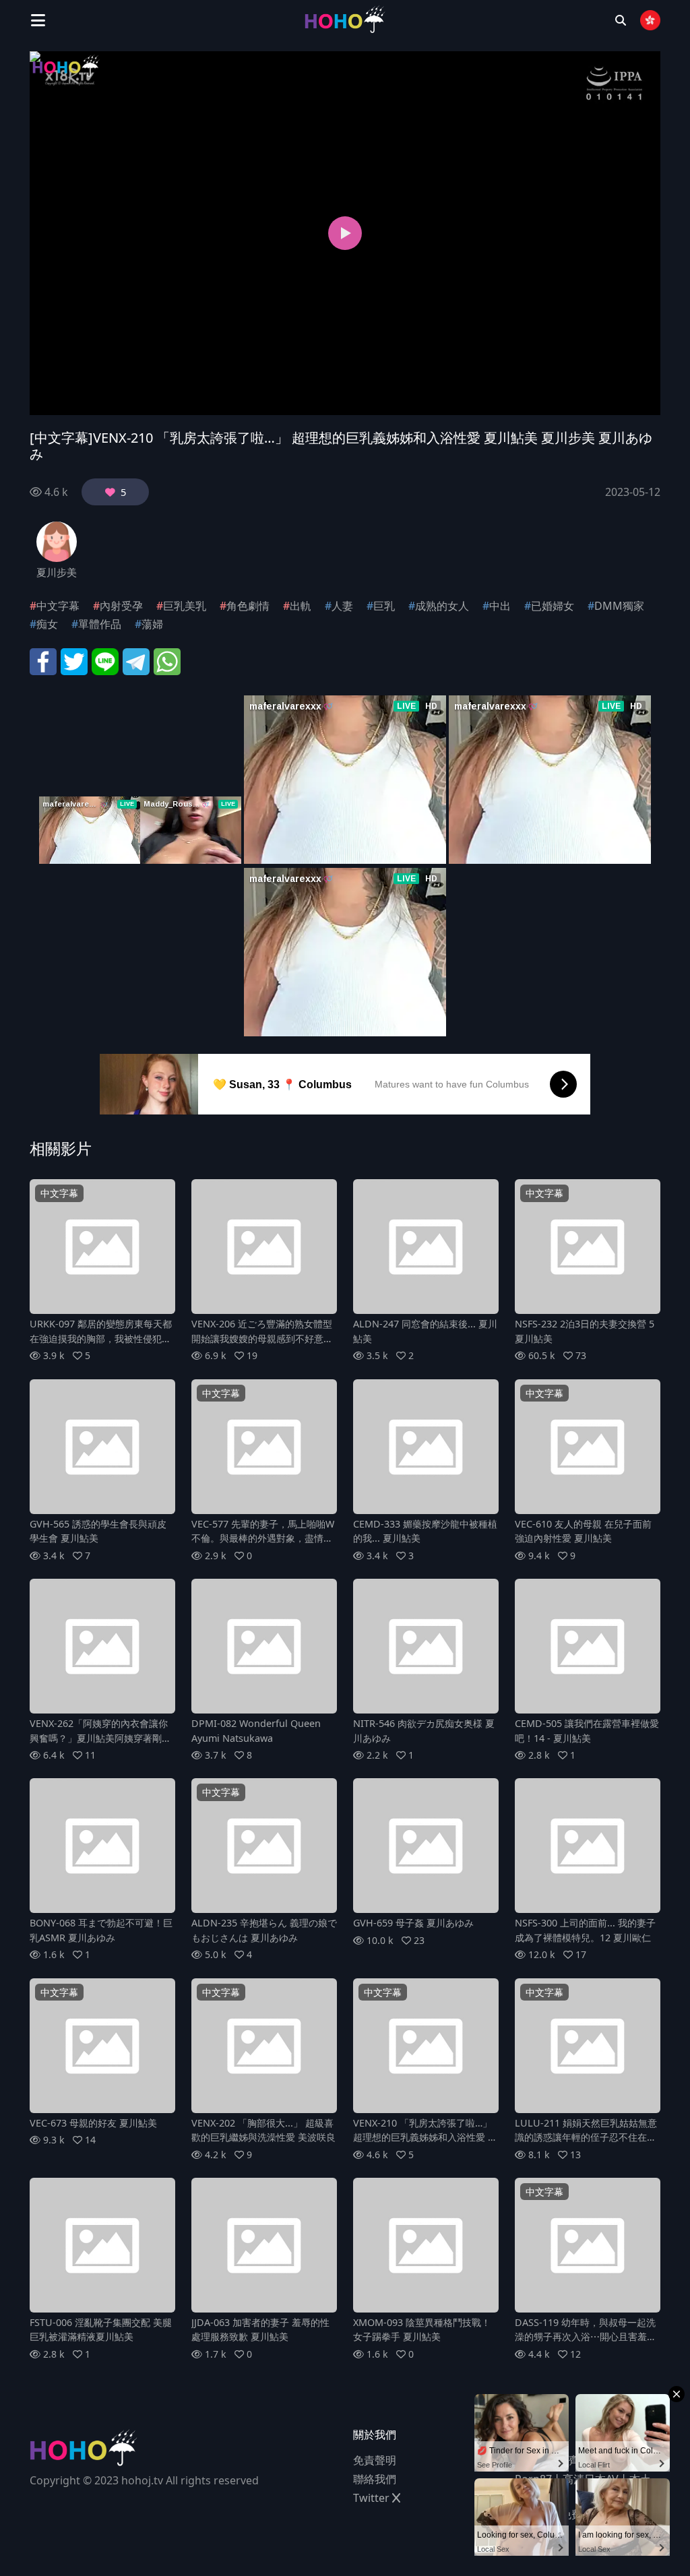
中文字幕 (58, 606)
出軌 (301, 606)
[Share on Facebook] (43, 660)
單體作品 (100, 624)
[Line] (105, 660)
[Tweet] (74, 660)
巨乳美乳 (185, 606)
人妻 (342, 606)
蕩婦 (152, 624)
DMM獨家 (619, 606)
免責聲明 (375, 2460)
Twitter (373, 2498)
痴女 (47, 624)
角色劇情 (248, 606)
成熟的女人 (442, 606)
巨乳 (384, 606)
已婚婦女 (553, 606)
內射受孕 (121, 606)
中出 (500, 606)
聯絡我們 (375, 2479)
